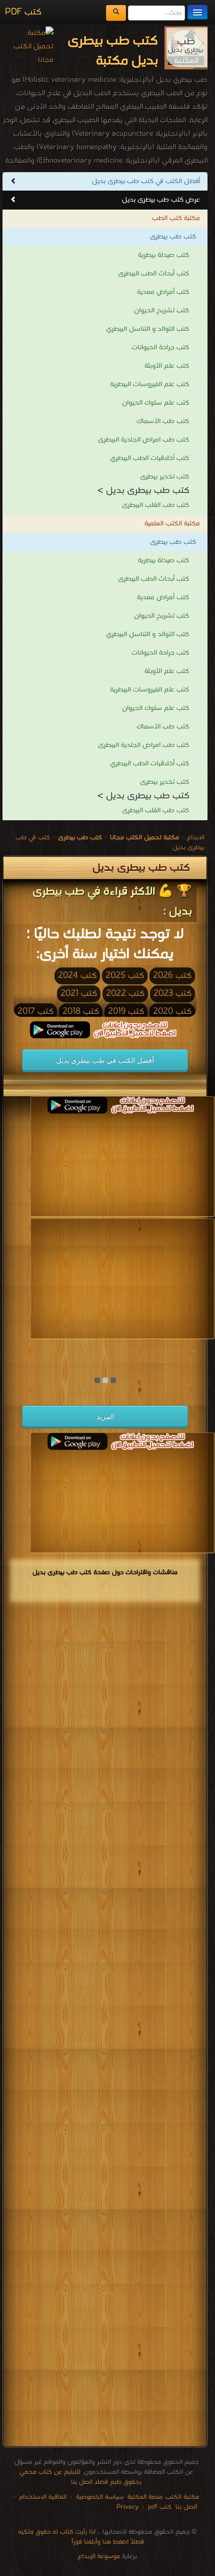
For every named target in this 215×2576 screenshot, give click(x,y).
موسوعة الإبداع (99, 2556)
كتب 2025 (125, 976)
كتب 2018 (81, 1012)
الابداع (196, 837)
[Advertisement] (105, 2026)
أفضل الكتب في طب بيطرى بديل (105, 1060)
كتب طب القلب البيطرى (155, 505)
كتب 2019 (126, 1012)
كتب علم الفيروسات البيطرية (149, 384)
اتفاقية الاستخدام (42, 2497)
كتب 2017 (35, 1012)
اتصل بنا (185, 2507)
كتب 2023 (172, 994)
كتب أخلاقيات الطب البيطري (149, 458)
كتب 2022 (125, 994)
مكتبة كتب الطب (176, 218)
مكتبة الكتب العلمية (172, 524)
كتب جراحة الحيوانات (160, 348)
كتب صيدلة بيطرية (163, 255)
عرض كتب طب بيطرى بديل (161, 200)
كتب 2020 (172, 1012)
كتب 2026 (172, 976)
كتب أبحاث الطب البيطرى (153, 274)
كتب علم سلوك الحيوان (155, 403)
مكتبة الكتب (182, 2497)
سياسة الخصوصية (100, 2497)
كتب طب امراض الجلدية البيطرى (143, 440)
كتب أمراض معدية (163, 292)
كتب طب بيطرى (173, 237)
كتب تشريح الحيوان (161, 311)
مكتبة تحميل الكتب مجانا (162, 1350)
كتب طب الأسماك (163, 421)
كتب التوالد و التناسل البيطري (147, 329)
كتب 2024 (77, 976)
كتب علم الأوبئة (167, 366)
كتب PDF (23, 12)
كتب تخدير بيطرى (164, 477)
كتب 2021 (79, 994)
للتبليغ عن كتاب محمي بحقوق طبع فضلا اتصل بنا (80, 2477)
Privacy (127, 2507)
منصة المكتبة (145, 2497)
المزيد (105, 1416)
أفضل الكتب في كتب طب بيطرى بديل (146, 181)
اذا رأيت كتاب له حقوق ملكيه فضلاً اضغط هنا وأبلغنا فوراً (81, 2537)
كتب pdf (160, 2507)
